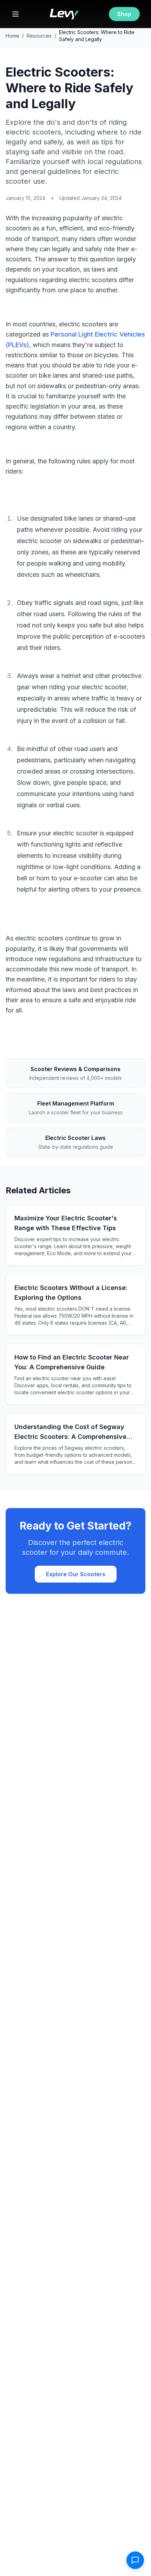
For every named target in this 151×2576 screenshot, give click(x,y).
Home (12, 36)
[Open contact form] (135, 2560)
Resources (39, 36)
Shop (124, 14)
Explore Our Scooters (76, 1574)
